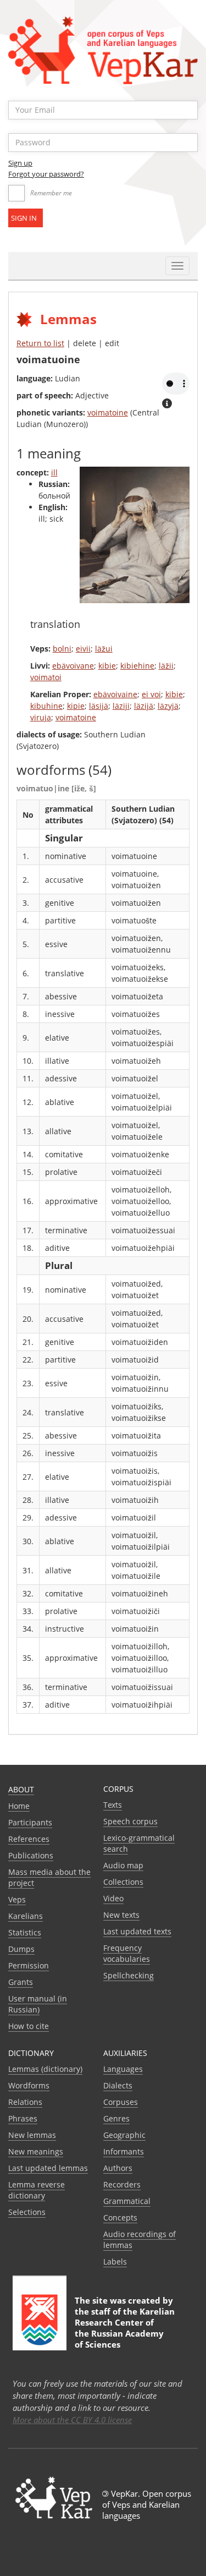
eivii (83, 649)
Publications (31, 1855)
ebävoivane (73, 666)
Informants (124, 2151)
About (21, 1789)
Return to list (40, 343)
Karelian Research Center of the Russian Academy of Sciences (125, 2328)
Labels (115, 2261)
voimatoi (46, 677)
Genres (116, 2118)
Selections (27, 2212)
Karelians (26, 1916)
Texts (113, 1805)
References (29, 1839)
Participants (30, 1822)
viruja (41, 717)
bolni (62, 649)
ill (54, 472)
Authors (118, 2168)
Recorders (122, 2184)
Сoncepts (120, 2217)
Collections (123, 1882)
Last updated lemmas (48, 2168)
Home (19, 1806)
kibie (107, 666)
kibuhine (46, 706)
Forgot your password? (46, 174)
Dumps (21, 1949)
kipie (76, 706)
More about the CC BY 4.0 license (72, 2420)
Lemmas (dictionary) (45, 2069)
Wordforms (29, 2085)
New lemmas (32, 2135)
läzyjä (168, 706)
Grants (21, 1982)
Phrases (23, 2118)
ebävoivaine (115, 694)
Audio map (123, 1865)
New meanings (36, 2151)
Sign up (20, 163)
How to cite (29, 2026)
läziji (121, 706)
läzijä (144, 706)
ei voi (151, 694)
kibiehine (137, 666)
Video (113, 1898)
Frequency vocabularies (127, 1953)
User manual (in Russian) (38, 2004)
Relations (25, 2102)
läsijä (99, 706)
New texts (121, 1915)
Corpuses (121, 2102)
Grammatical (127, 2201)
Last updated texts (137, 1931)
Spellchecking (129, 1975)
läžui (104, 649)
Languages (123, 2069)
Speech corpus (130, 1821)
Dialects (118, 2085)
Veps (17, 1899)
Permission (29, 1965)
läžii (166, 666)
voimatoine (108, 412)
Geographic (124, 2135)
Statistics (25, 1932)
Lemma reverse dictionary (37, 2190)
